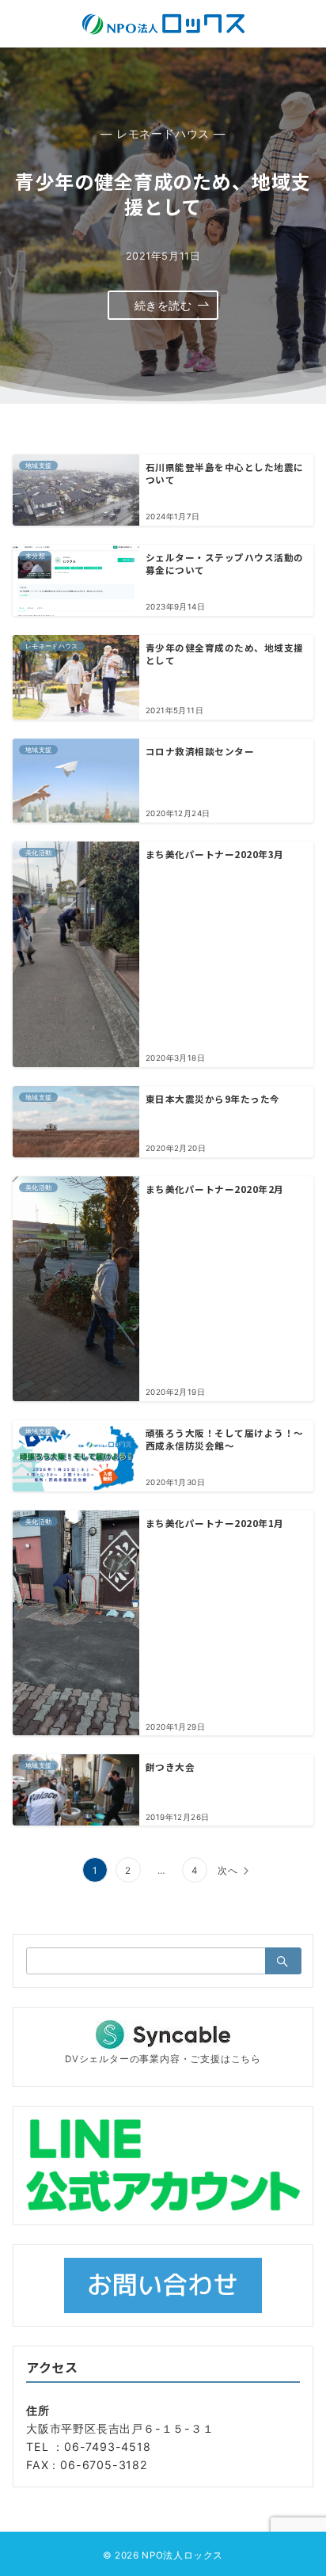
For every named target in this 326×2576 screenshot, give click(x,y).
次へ (228, 1871)
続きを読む (163, 305)
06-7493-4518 (108, 2447)
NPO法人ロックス (182, 2555)
